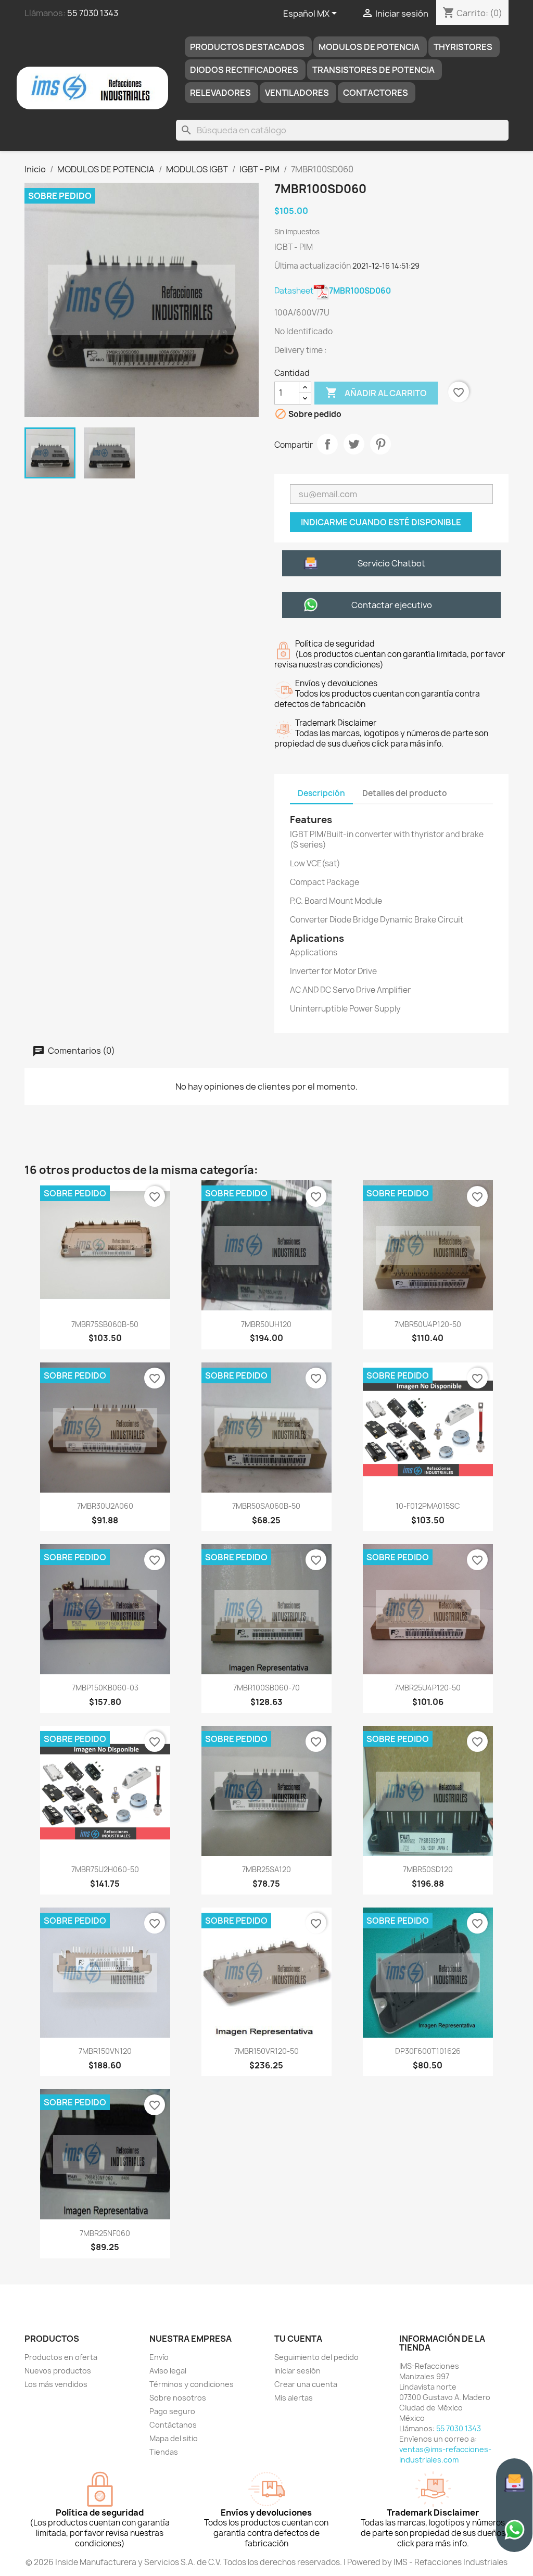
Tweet (354, 444)
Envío (159, 2357)
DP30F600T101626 (428, 2051)
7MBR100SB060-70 (266, 1688)
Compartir (327, 444)
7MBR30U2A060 (105, 1506)
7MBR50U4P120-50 (428, 1324)
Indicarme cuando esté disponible (381, 522)
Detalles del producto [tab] (405, 793)
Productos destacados (247, 47)
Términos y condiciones (192, 2384)
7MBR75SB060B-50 (105, 1324)
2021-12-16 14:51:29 (386, 266)
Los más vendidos (56, 2384)
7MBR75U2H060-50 (105, 1869)
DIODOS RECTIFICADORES (244, 70)
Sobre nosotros (178, 2398)
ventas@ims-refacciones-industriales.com (445, 2454)
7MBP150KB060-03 (105, 1688)
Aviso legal (168, 2371)
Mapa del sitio (174, 2438)
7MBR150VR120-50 (266, 2051)
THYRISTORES (463, 47)
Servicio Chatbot (391, 563)
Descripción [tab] (321, 793)
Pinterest (380, 444)
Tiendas (164, 2452)
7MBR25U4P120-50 (428, 1688)
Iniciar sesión (297, 2371)
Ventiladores (297, 93)
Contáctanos (173, 2425)
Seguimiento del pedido (316, 2357)
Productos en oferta (61, 2357)
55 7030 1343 (93, 13)
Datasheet (333, 291)
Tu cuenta (298, 2339)
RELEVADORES (220, 93)
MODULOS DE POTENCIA (369, 47)
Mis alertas (294, 2398)
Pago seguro (172, 2411)
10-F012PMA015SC (428, 1506)
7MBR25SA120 (266, 1869)
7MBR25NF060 (105, 2233)
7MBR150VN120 (105, 2051)
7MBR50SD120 (428, 1869)
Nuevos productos (58, 2371)
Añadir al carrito (376, 393)
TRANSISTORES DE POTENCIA (373, 70)
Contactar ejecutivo (392, 605)
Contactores (376, 93)
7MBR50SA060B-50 (266, 1506)
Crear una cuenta (306, 2384)
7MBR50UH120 (266, 1324)
